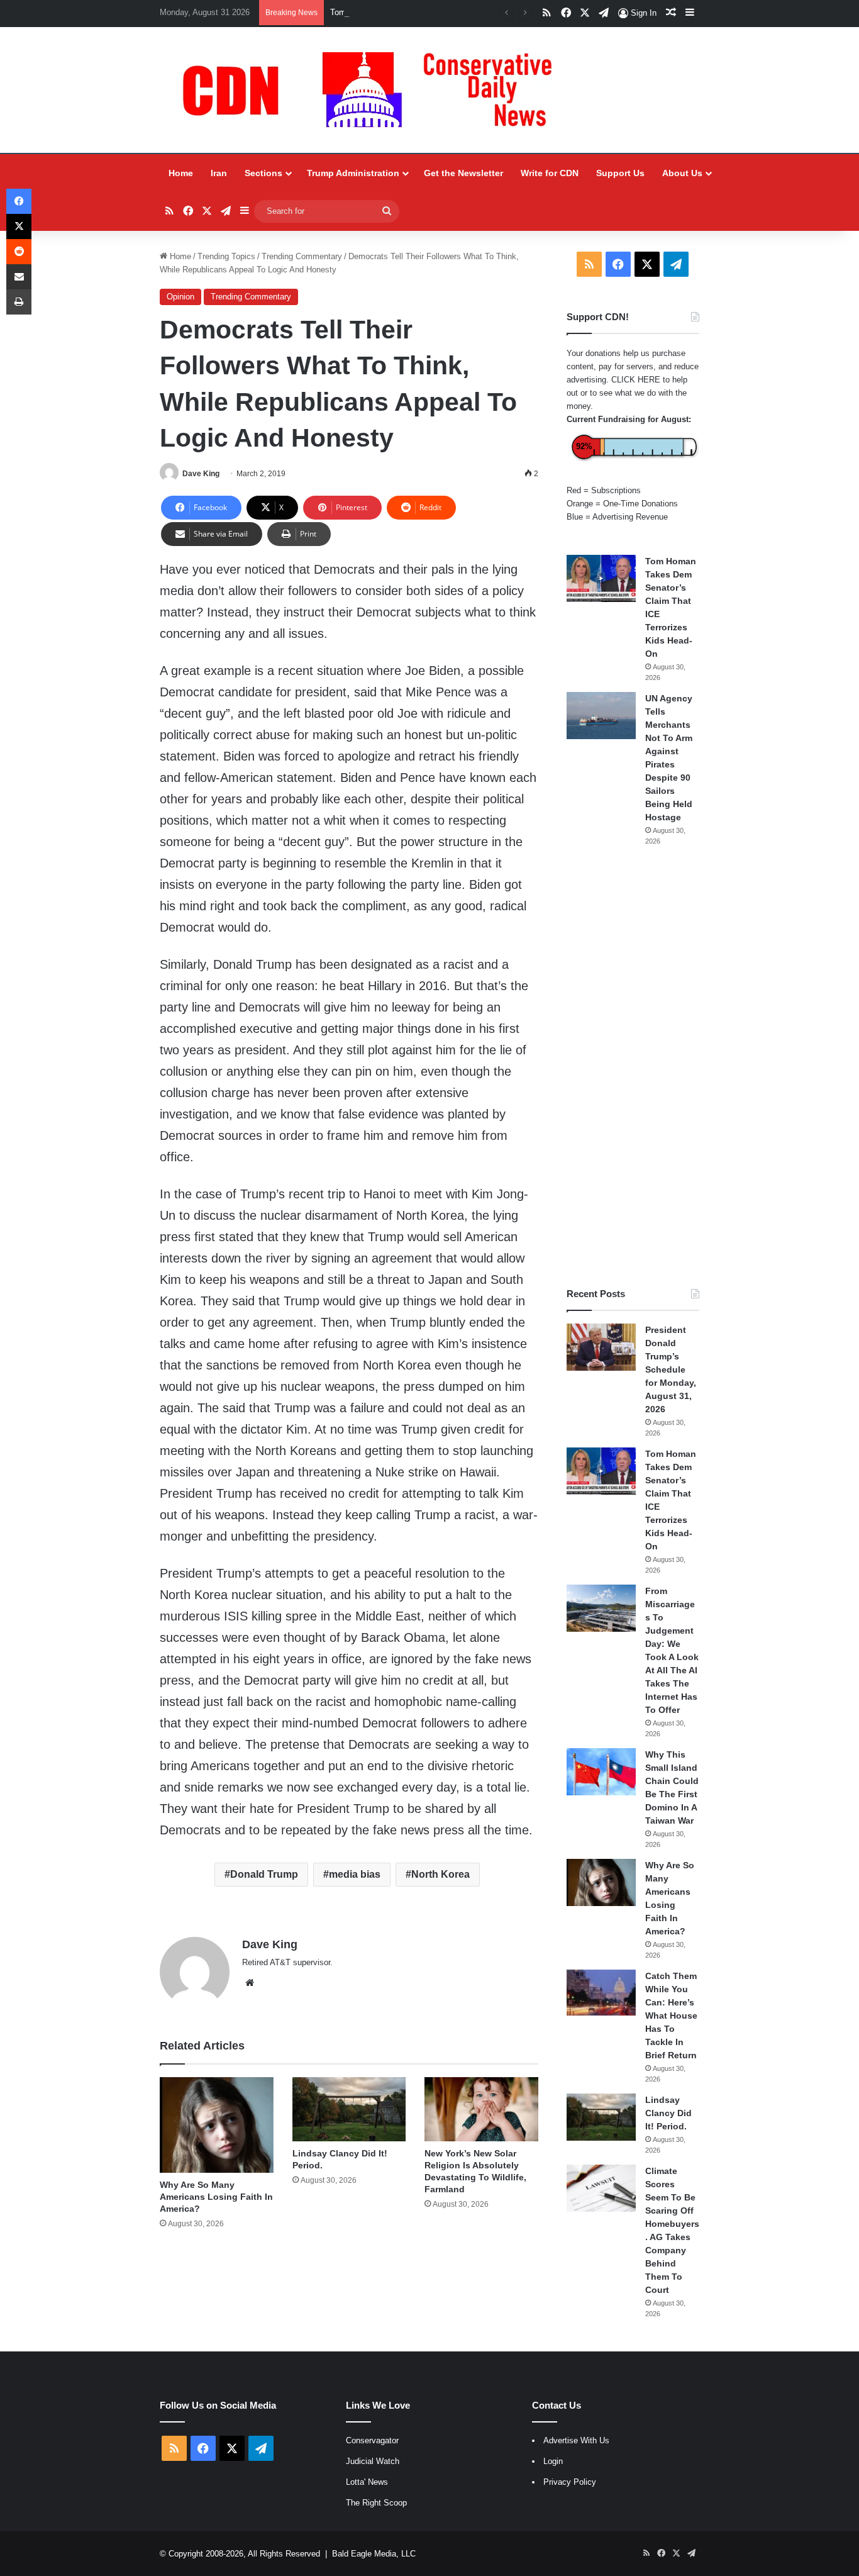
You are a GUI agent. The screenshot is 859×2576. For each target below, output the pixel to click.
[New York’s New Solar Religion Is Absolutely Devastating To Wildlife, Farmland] (481, 2109)
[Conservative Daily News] (374, 90)
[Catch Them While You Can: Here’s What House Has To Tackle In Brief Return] (601, 1993)
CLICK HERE (636, 380)
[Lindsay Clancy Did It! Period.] (349, 2109)
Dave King (201, 474)
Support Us (620, 173)
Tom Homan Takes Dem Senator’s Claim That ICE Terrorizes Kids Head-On (468, 12)
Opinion (180, 297)
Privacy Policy (570, 2482)
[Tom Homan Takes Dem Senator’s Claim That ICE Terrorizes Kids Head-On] (601, 578)
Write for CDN (550, 173)
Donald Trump (264, 1874)
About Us (682, 173)
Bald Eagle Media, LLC (374, 2554)
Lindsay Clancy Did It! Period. (668, 2113)
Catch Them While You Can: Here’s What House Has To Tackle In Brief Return (671, 2016)
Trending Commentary (302, 256)
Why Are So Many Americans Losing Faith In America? (216, 2197)
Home (181, 173)
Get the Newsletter (463, 173)
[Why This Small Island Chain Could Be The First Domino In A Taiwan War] (601, 1772)
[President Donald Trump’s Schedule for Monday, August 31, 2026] (601, 1347)
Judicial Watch (373, 2461)
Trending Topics (226, 256)
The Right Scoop (376, 2503)
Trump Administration (353, 173)
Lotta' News (367, 2482)
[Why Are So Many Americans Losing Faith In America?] (217, 2125)
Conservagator (372, 2440)
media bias (355, 1874)
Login (553, 2461)
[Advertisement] (633, 1067)
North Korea (441, 1874)
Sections (263, 173)
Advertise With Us (576, 2440)
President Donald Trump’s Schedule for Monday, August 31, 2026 (671, 1369)
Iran (219, 173)
